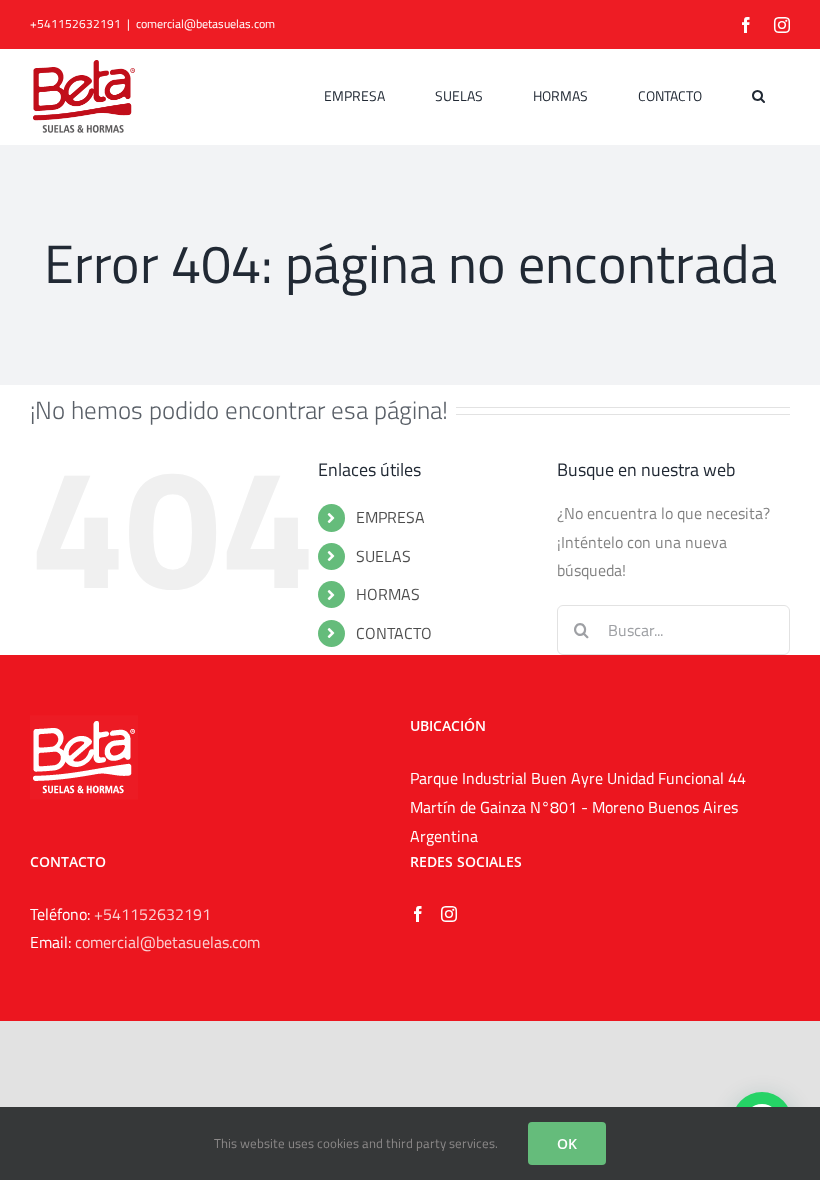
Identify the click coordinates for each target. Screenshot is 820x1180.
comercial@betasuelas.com (205, 23)
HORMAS (388, 594)
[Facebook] (418, 914)
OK (567, 1143)
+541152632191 (152, 914)
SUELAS (383, 556)
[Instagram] (449, 914)
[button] (758, 96)
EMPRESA (390, 517)
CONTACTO (394, 633)
